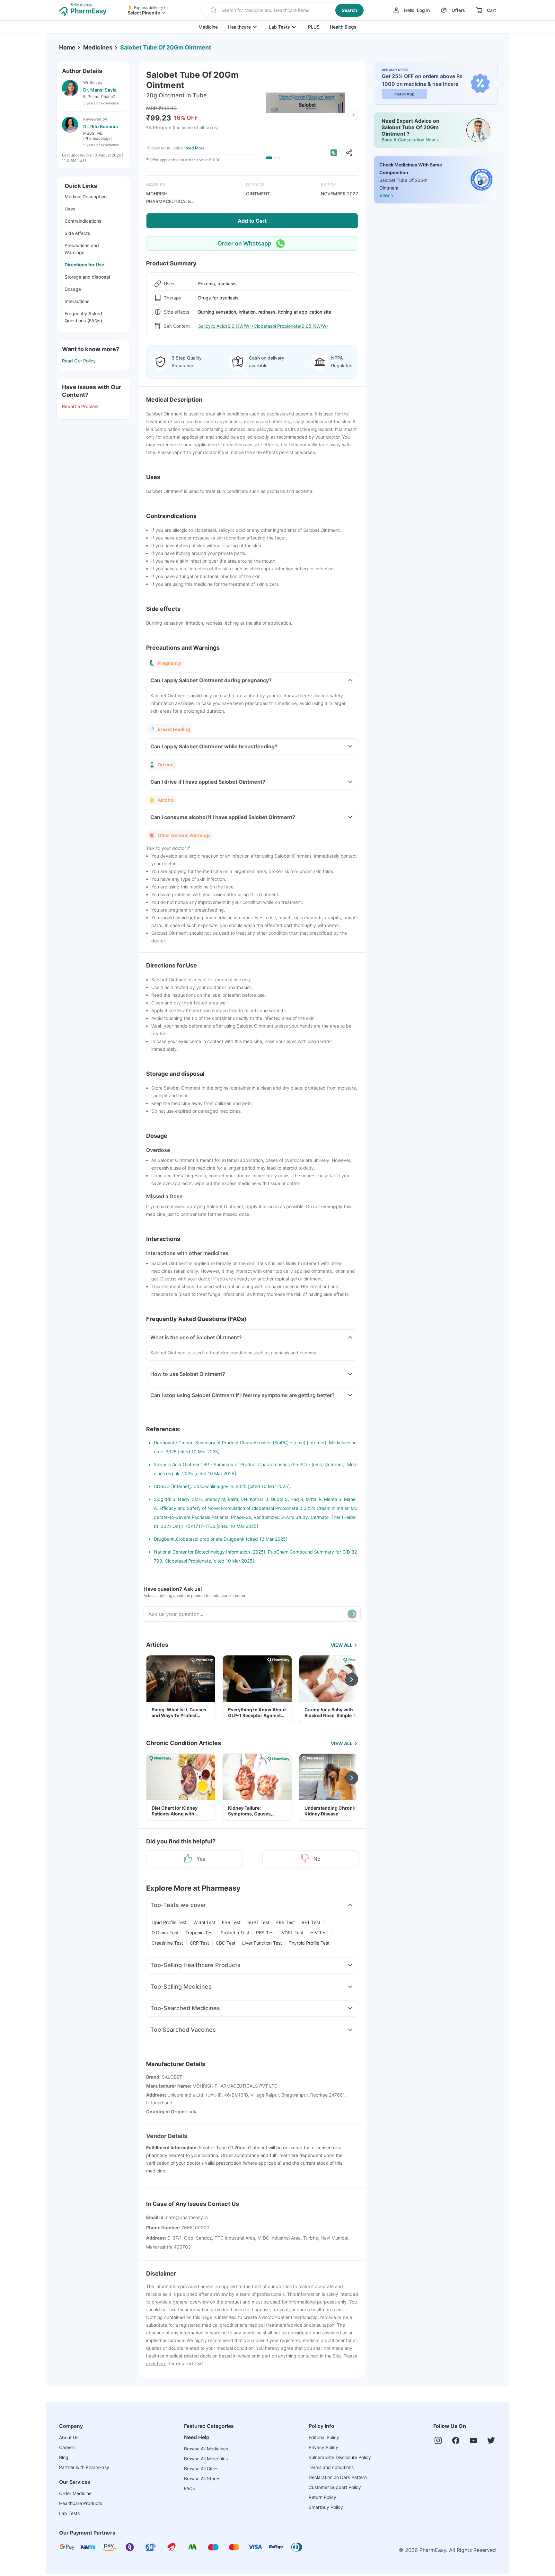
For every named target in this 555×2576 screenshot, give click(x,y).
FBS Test (286, 1922)
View (384, 195)
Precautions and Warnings (82, 249)
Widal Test (204, 1922)
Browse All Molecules (206, 2459)
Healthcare (239, 27)
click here (156, 2363)
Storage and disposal (87, 277)
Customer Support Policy (335, 2487)
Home (67, 47)
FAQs (189, 2488)
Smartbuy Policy (326, 2507)
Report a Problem (80, 406)
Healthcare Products (81, 2503)
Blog (64, 2457)
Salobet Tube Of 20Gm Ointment (166, 47)
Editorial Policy (324, 2437)
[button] (283, 10)
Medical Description (86, 196)
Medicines (98, 47)
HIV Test (319, 1933)
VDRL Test (293, 1933)
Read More (194, 148)
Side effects (77, 233)
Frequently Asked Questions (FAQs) (83, 317)
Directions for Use (84, 265)
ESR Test (231, 1922)
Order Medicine (75, 2493)
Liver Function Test (262, 1943)
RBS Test (265, 1933)
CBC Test (226, 1943)
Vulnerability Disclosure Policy (340, 2457)
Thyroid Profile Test (309, 1943)
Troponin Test (200, 1933)
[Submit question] (352, 1614)
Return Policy (322, 2497)
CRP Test (199, 1943)
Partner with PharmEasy (84, 2467)
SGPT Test (258, 1922)
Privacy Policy (323, 2447)
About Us (69, 2437)
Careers (67, 2447)
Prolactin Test (235, 1933)
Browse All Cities (201, 2469)
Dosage (73, 289)
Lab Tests (279, 27)
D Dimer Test (165, 1933)
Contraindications (83, 221)
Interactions (77, 301)
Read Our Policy (79, 361)
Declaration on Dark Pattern (338, 2477)
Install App (405, 94)
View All (342, 1645)
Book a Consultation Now (408, 140)
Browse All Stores (202, 2478)
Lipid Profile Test (169, 1922)
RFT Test (311, 1922)
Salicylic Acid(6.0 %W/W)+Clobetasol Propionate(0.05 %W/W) (263, 326)
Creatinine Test (167, 1943)
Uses (70, 209)
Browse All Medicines (206, 2449)
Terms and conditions (331, 2467)
